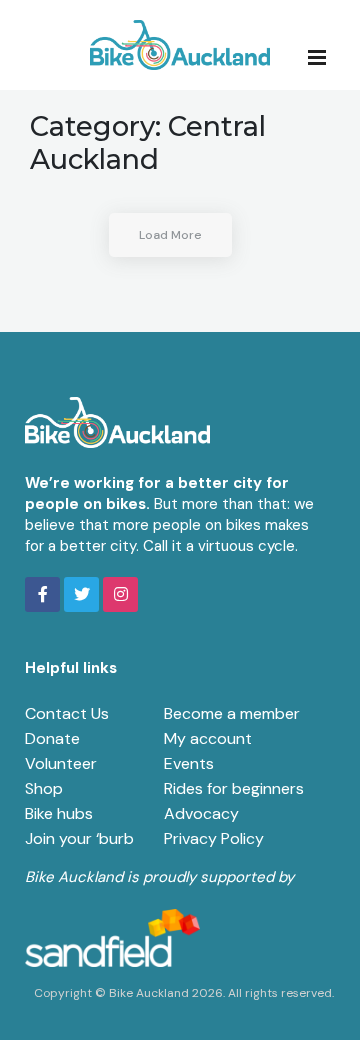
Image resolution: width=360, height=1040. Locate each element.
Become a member (232, 713)
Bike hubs (59, 813)
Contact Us (67, 713)
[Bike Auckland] (180, 45)
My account (208, 738)
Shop (44, 788)
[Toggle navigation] (323, 56)
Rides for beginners (234, 788)
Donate (52, 738)
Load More (170, 235)
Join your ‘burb (79, 838)
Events (189, 763)
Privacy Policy (214, 838)
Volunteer (61, 763)
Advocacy (201, 813)
